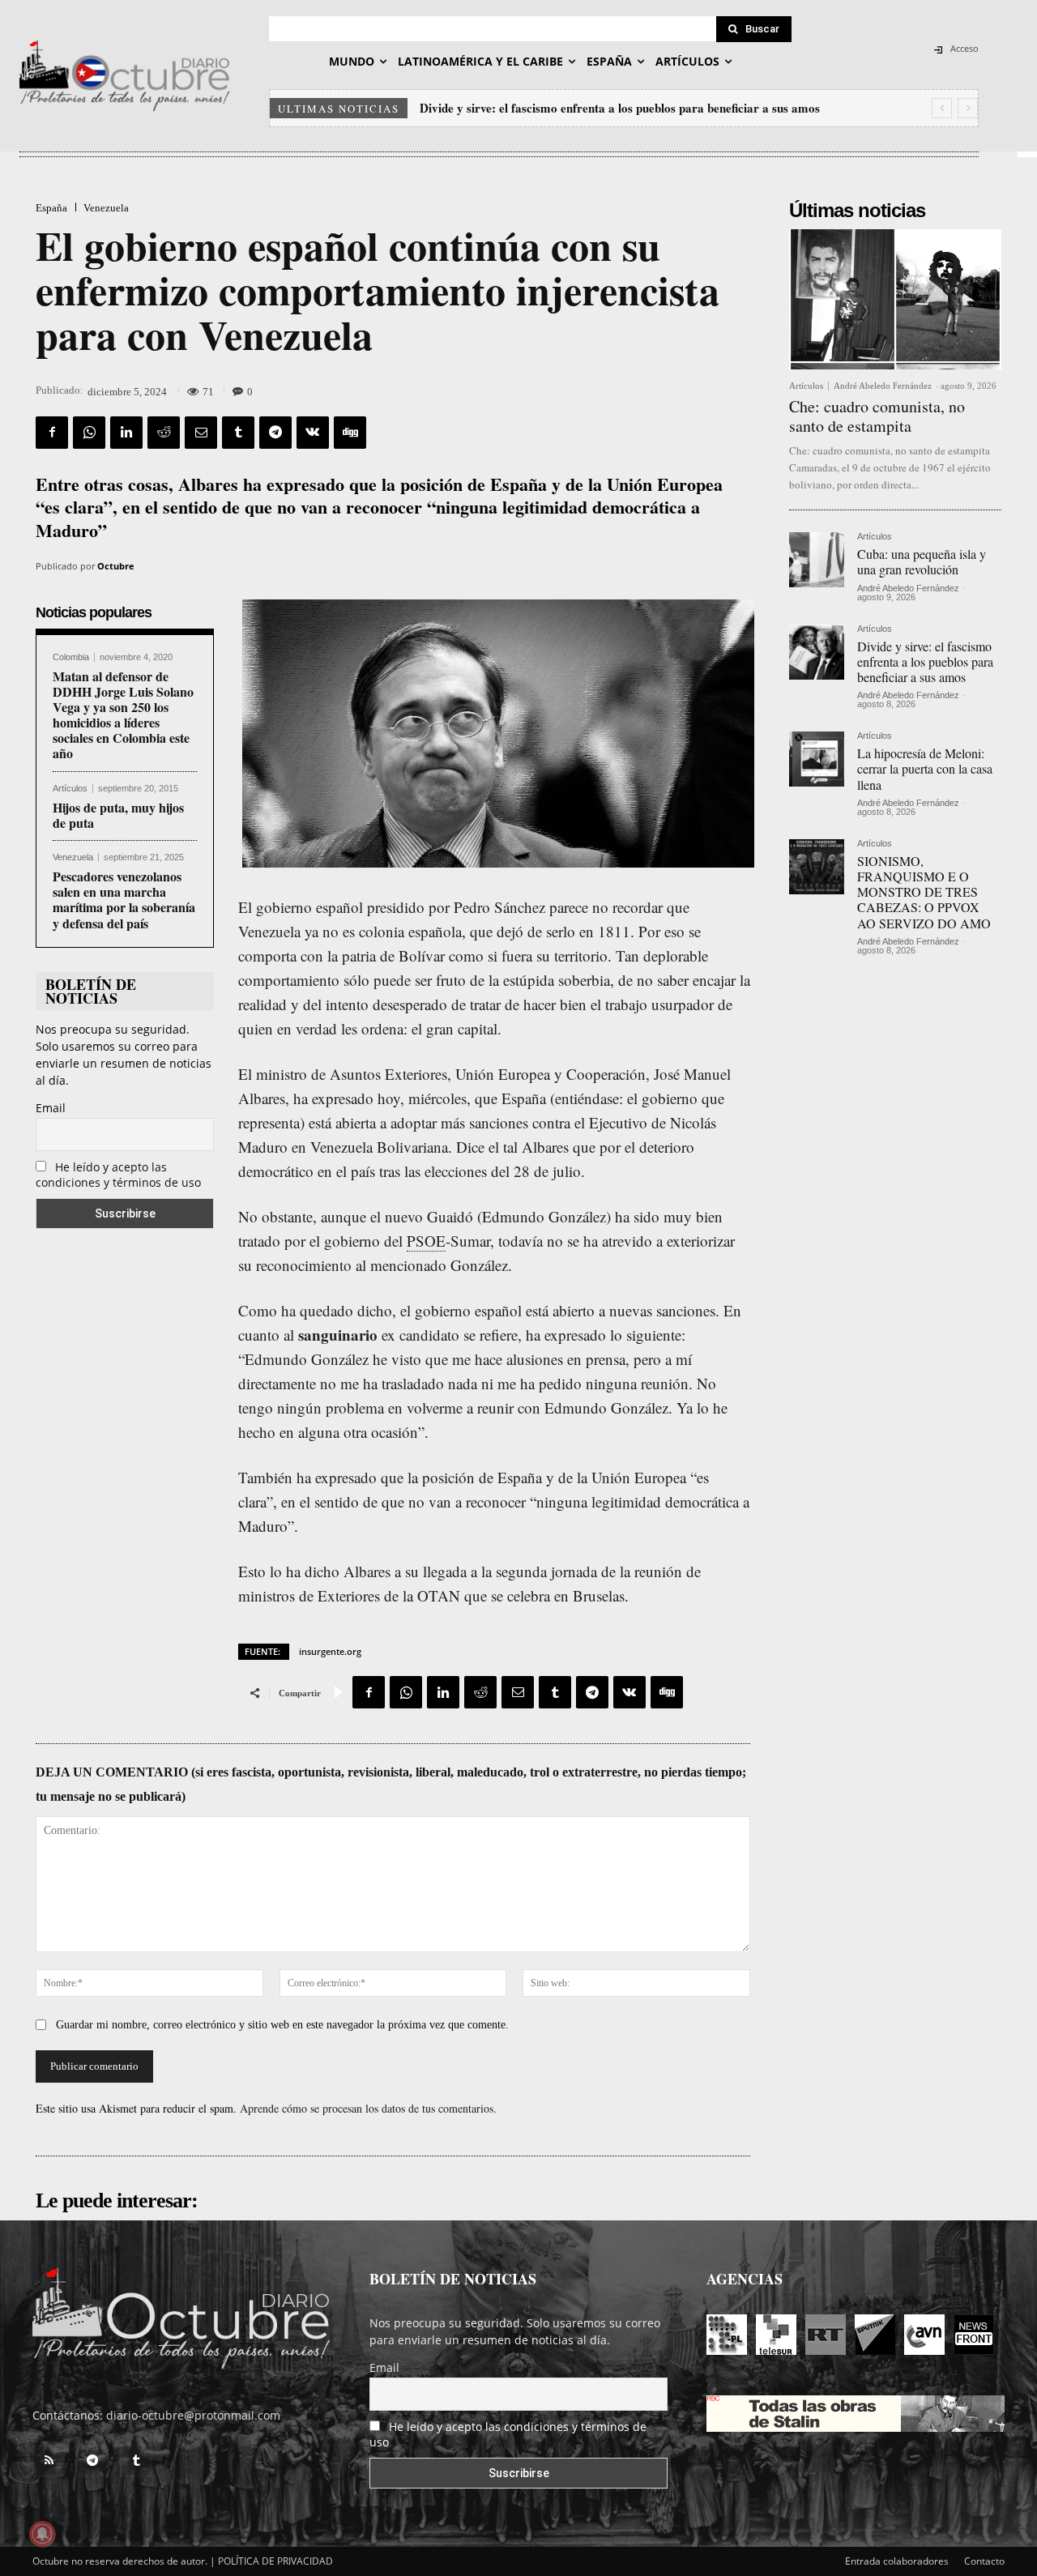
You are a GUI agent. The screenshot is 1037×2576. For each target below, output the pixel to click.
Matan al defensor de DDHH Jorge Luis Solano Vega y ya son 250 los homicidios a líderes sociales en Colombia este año (123, 715)
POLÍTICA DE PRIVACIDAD (275, 2561)
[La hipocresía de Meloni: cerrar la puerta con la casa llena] (817, 759)
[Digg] (350, 433)
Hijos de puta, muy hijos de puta (118, 815)
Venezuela (106, 208)
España (51, 208)
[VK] (313, 433)
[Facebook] (52, 433)
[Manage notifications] (42, 2534)
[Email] (201, 433)
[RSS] (49, 2461)
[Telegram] (275, 433)
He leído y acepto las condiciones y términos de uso (118, 1175)
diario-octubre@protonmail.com (193, 2415)
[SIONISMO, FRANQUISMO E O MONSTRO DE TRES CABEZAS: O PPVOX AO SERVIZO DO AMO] (817, 867)
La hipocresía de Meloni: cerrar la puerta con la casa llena (575, 108)
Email (51, 1108)
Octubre (116, 566)
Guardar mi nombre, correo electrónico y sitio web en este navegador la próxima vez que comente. (282, 2025)
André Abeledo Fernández (883, 386)
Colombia (71, 657)
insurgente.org (330, 1651)
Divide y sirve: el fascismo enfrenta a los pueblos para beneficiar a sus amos (925, 661)
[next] (968, 108)
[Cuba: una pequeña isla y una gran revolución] (817, 560)
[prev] (942, 108)
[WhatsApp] (89, 433)
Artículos (70, 789)
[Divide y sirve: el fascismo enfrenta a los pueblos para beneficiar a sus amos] (817, 652)
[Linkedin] (126, 433)
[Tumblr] (238, 433)
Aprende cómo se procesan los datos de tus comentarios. (368, 2108)
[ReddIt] (164, 433)
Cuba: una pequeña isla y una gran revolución (922, 561)
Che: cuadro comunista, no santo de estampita (877, 416)
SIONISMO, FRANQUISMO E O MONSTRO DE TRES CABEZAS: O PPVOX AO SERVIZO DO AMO (924, 892)
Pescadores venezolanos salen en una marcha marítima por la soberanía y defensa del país (124, 900)
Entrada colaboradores (897, 2561)
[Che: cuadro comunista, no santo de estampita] (895, 299)
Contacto (984, 2561)
